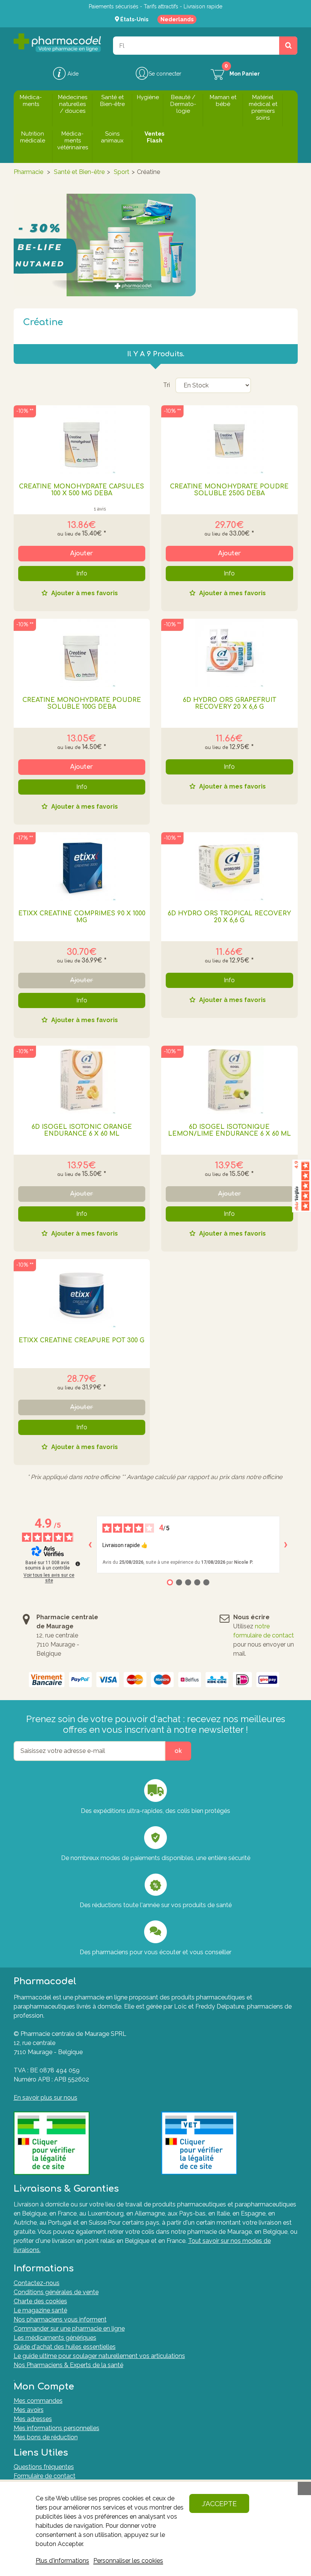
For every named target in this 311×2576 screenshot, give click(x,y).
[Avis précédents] (90, 1545)
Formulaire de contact (45, 2476)
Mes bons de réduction (46, 2437)
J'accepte (219, 2504)
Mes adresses (33, 2419)
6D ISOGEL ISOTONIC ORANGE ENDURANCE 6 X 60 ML (82, 1130)
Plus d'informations (62, 2561)
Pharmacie (28, 172)
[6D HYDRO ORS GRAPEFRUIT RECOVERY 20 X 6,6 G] (229, 653)
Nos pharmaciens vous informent (60, 2319)
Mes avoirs (29, 2410)
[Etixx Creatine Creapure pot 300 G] (82, 1293)
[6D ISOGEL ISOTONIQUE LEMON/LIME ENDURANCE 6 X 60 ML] (229, 1080)
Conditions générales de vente (56, 2292)
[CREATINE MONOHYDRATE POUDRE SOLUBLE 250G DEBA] (229, 439)
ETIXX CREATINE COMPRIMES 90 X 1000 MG (82, 917)
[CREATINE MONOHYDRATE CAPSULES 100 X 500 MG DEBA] (82, 439)
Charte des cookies (40, 2301)
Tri (166, 385)
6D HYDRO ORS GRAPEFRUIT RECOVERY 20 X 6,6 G (229, 703)
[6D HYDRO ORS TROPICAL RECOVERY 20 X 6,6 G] (229, 866)
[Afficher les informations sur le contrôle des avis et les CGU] (78, 1564)
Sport (122, 172)
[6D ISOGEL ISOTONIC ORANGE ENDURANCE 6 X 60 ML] (82, 1080)
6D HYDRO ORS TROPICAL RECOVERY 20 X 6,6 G (229, 917)
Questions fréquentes (44, 2467)
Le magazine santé (40, 2310)
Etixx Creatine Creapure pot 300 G (82, 1340)
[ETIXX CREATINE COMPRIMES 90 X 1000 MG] (82, 866)
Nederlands (177, 19)
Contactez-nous (37, 2283)
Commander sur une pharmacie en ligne (69, 2329)
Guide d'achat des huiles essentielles (65, 2347)
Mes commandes (38, 2401)
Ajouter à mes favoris (84, 593)
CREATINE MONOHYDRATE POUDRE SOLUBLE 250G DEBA (229, 490)
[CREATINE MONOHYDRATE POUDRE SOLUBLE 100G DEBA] (82, 653)
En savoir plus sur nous (46, 2098)
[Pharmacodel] (57, 43)
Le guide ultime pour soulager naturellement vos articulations (99, 2356)
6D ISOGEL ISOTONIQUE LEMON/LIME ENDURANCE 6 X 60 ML (229, 1130)
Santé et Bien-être (79, 172)
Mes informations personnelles (57, 2428)
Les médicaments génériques (55, 2338)
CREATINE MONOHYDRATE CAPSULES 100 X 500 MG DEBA (82, 490)
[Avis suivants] (286, 1545)
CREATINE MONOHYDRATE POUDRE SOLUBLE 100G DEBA (82, 703)
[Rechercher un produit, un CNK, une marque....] (288, 46)
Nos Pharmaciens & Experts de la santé (68, 2365)
